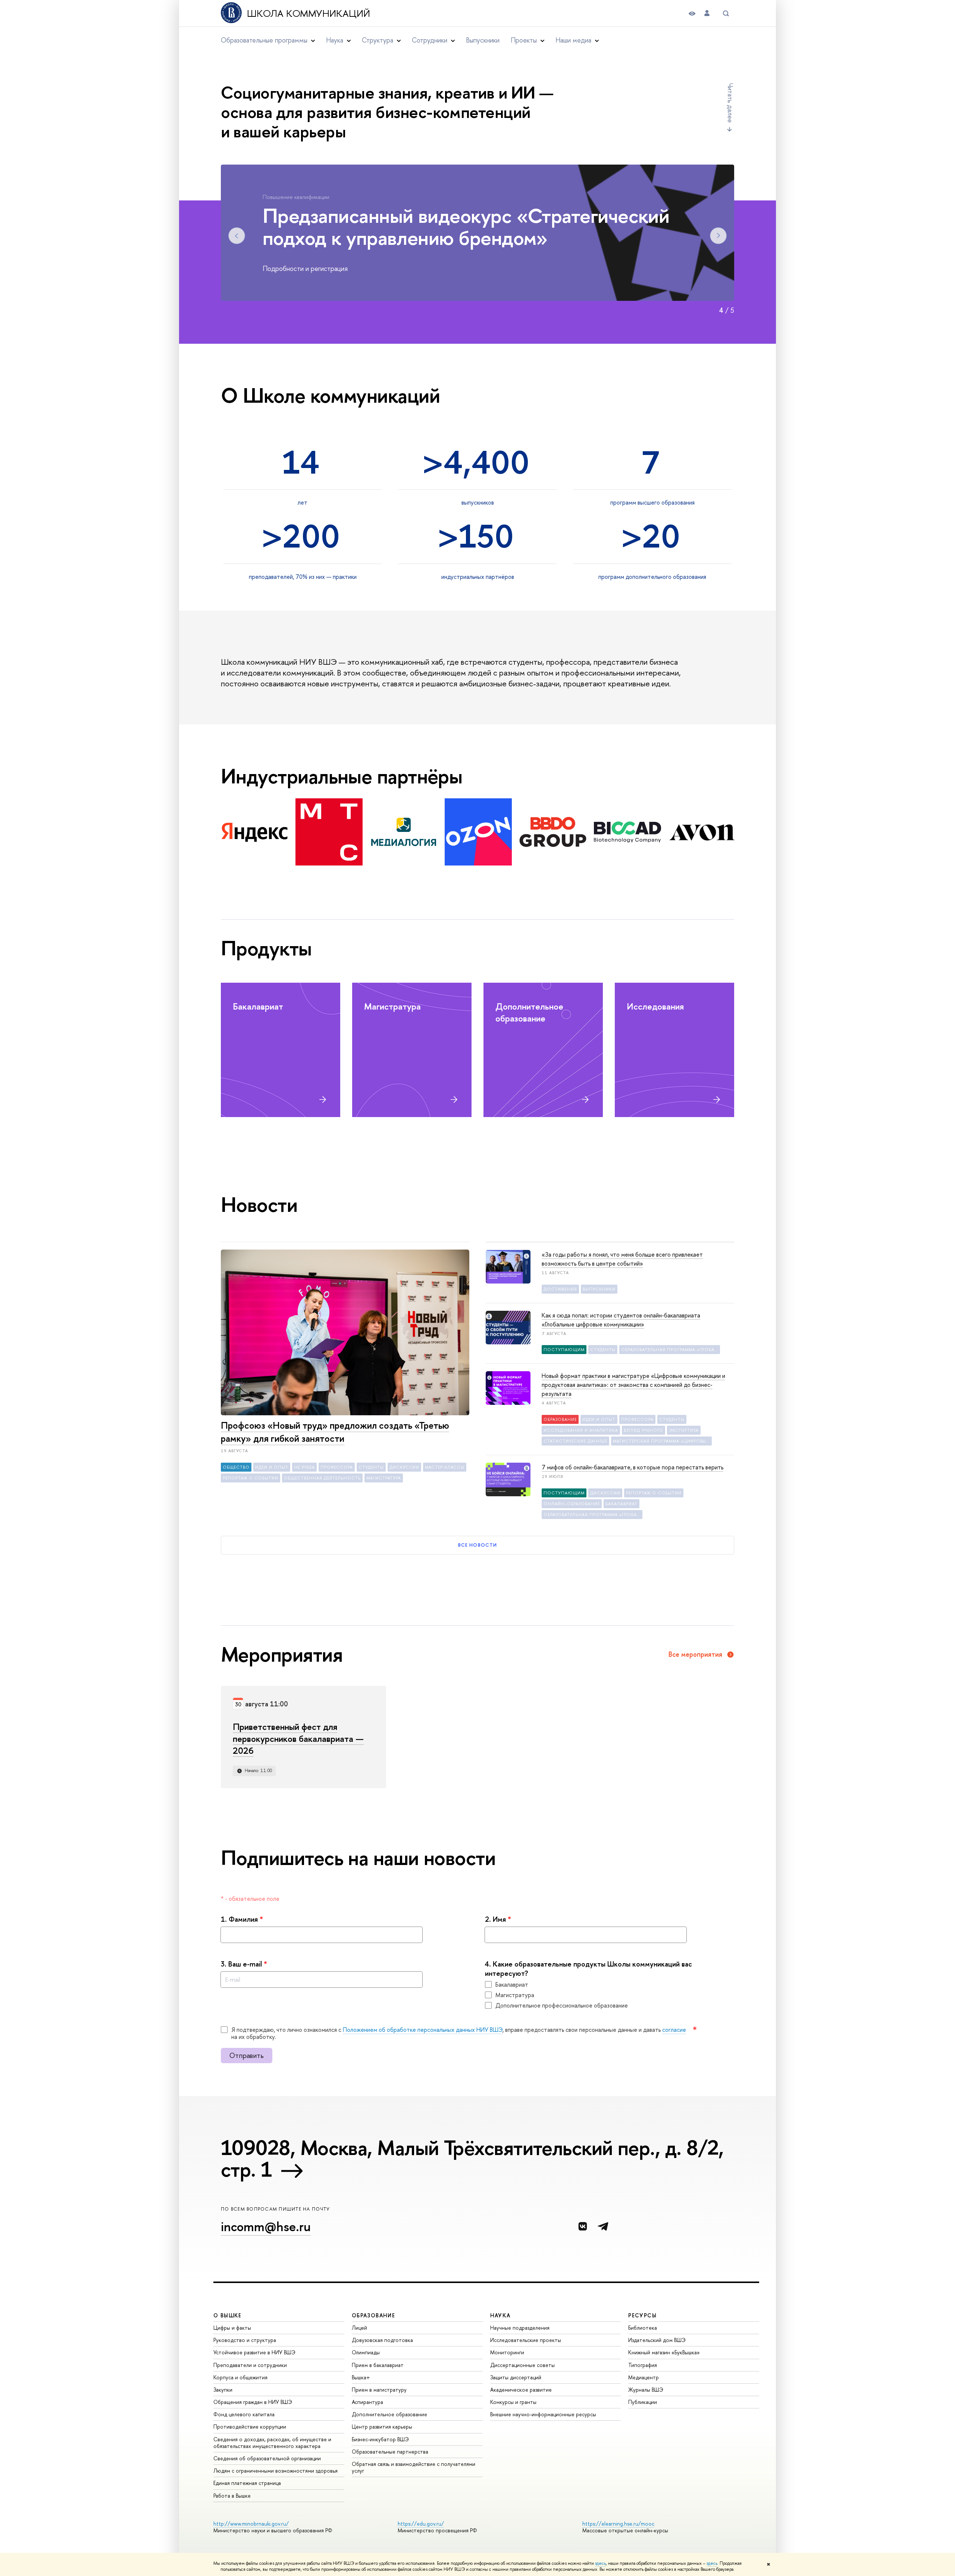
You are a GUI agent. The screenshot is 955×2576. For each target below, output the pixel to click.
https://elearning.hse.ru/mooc (618, 2524)
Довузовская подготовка (382, 2340)
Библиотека (643, 2328)
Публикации (643, 2402)
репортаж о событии (251, 1478)
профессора (337, 1467)
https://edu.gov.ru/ (421, 2524)
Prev (237, 236)
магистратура (384, 1478)
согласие (674, 2030)
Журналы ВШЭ (646, 2390)
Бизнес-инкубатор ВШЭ (380, 2439)
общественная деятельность (322, 1478)
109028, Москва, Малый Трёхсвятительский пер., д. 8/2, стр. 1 (472, 2158)
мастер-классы (445, 1467)
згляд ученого (644, 1430)
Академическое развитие (521, 2390)
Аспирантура (367, 2402)
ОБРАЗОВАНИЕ (373, 2315)
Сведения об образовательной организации (267, 2458)
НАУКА (500, 2315)
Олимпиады (366, 2352)
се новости (477, 1545)
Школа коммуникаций (309, 13)
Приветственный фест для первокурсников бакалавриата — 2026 (298, 1738)
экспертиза (684, 1430)
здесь (600, 2563)
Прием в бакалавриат (378, 2365)
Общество (236, 1467)
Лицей (359, 2328)
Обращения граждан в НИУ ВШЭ (253, 2402)
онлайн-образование (572, 1504)
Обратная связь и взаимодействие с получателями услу (414, 2467)
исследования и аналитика (581, 1430)
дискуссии (405, 1467)
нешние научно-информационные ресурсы (543, 2414)
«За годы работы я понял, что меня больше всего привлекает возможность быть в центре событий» (622, 1259)
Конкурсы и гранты (513, 2402)
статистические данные (575, 1441)
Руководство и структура (245, 2340)
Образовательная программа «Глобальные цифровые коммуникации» (671, 1350)
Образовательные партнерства (390, 2452)
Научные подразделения (520, 2328)
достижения (560, 1289)
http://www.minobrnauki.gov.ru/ (251, 2524)
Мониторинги (507, 2352)
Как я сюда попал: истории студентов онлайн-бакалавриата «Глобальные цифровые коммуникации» (621, 1320)
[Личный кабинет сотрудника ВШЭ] (707, 13)
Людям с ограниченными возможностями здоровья (275, 2471)
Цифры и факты (232, 2328)
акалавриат (621, 1504)
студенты (371, 1467)
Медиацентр (644, 2377)
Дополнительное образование (389, 2414)
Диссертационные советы (522, 2365)
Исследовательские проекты (526, 2340)
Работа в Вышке (232, 2496)
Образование (560, 1419)
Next (718, 236)
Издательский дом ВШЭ (657, 2340)
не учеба (304, 1467)
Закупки (223, 2390)
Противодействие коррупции (250, 2427)
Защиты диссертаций (516, 2377)
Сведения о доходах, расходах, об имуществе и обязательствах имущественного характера (272, 2443)
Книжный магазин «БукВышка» (664, 2352)
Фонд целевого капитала (244, 2414)
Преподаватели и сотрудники (250, 2365)
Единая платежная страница (247, 2483)
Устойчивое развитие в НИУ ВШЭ (254, 2352)
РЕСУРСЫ (642, 2315)
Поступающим (564, 1350)
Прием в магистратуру (379, 2390)
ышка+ (361, 2377)
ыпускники (483, 40)
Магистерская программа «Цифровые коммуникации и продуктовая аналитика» (662, 1441)
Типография (643, 2365)
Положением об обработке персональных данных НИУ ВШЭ (423, 2030)
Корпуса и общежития (240, 2377)
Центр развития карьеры (382, 2427)
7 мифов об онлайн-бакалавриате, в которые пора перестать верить (633, 1467)
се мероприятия (695, 1655)
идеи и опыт (272, 1467)
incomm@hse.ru (266, 2226)
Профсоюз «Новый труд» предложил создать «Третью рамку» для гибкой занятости (335, 1432)
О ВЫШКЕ (228, 2315)
